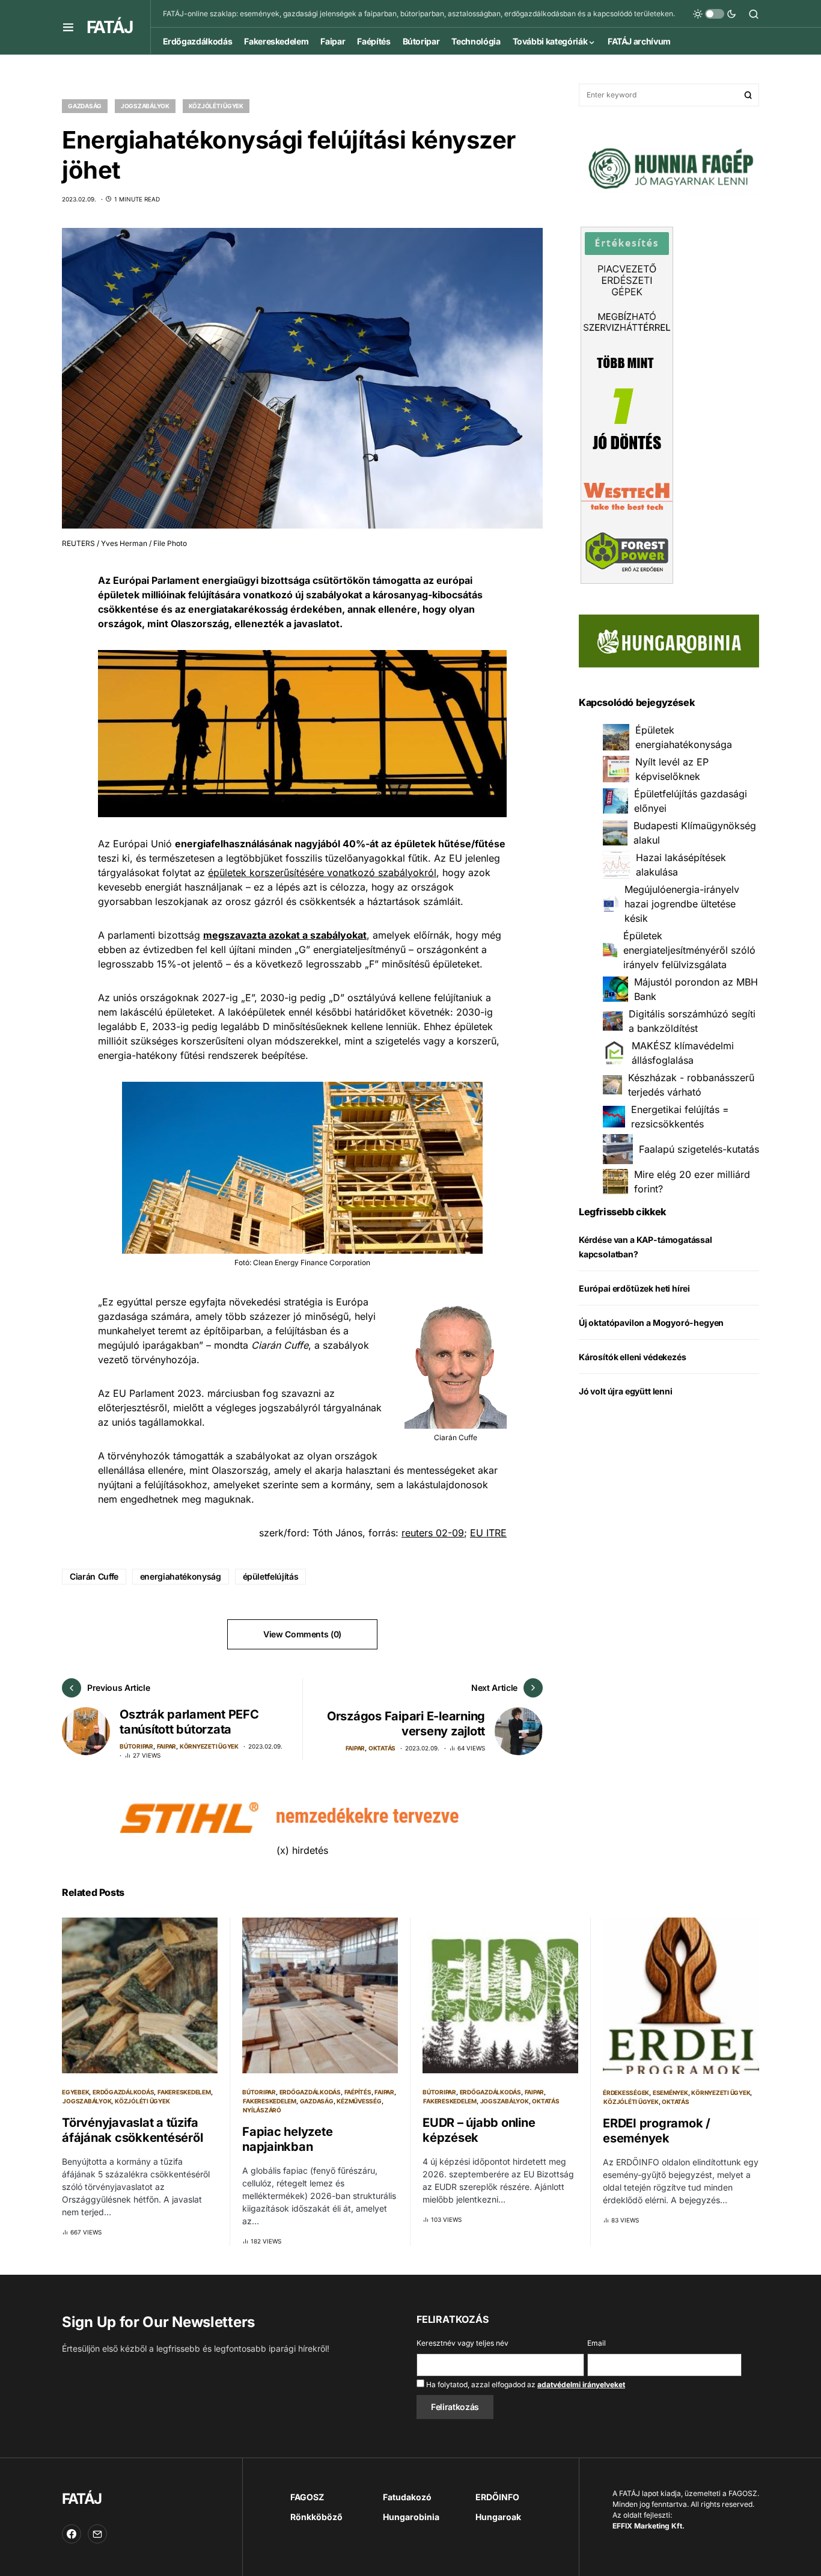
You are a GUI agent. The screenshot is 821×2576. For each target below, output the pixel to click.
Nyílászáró (262, 2110)
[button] (68, 27)
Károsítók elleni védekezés (632, 1357)
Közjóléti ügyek (216, 106)
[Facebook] (72, 2534)
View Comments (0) (302, 1634)
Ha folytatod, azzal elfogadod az (525, 2384)
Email (597, 2343)
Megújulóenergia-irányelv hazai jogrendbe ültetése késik (682, 904)
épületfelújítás (271, 1576)
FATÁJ (109, 27)
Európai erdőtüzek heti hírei (634, 1288)
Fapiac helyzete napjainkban (287, 2139)
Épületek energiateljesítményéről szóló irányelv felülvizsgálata (689, 950)
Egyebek (75, 2092)
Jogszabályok (145, 106)
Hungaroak (498, 2517)
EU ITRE (488, 1533)
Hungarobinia (411, 2517)
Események (670, 2093)
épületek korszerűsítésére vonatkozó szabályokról (322, 872)
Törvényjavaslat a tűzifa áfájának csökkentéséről (132, 2130)
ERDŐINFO (497, 2497)
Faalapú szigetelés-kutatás (699, 1149)
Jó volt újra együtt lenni (626, 1391)
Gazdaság (85, 106)
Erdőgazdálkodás (123, 2092)
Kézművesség (359, 2101)
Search (748, 95)
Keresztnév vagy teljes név (462, 2343)
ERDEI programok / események (657, 2131)
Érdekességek (626, 2093)
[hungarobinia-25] (669, 640)
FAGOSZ (307, 2497)
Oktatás (382, 1748)
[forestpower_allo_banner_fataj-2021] (627, 404)
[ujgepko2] (669, 165)
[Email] (97, 2534)
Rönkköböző (316, 2517)
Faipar (167, 1746)
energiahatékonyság (181, 1576)
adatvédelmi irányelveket (581, 2384)
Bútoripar (136, 1746)
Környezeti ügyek (209, 1746)
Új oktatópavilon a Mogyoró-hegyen (651, 1323)
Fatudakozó (407, 2497)
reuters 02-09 (433, 1533)
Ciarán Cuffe (94, 1576)
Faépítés (358, 2092)
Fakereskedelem (184, 2092)
